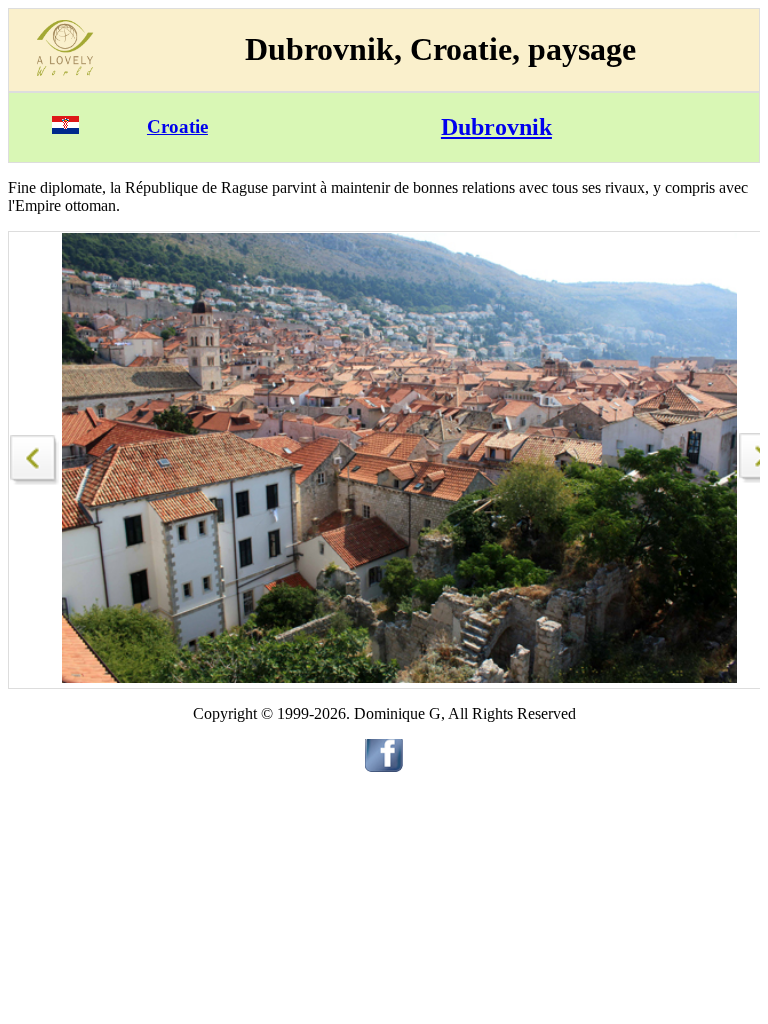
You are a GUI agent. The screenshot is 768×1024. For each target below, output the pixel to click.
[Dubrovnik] (35, 454)
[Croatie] (65, 128)
